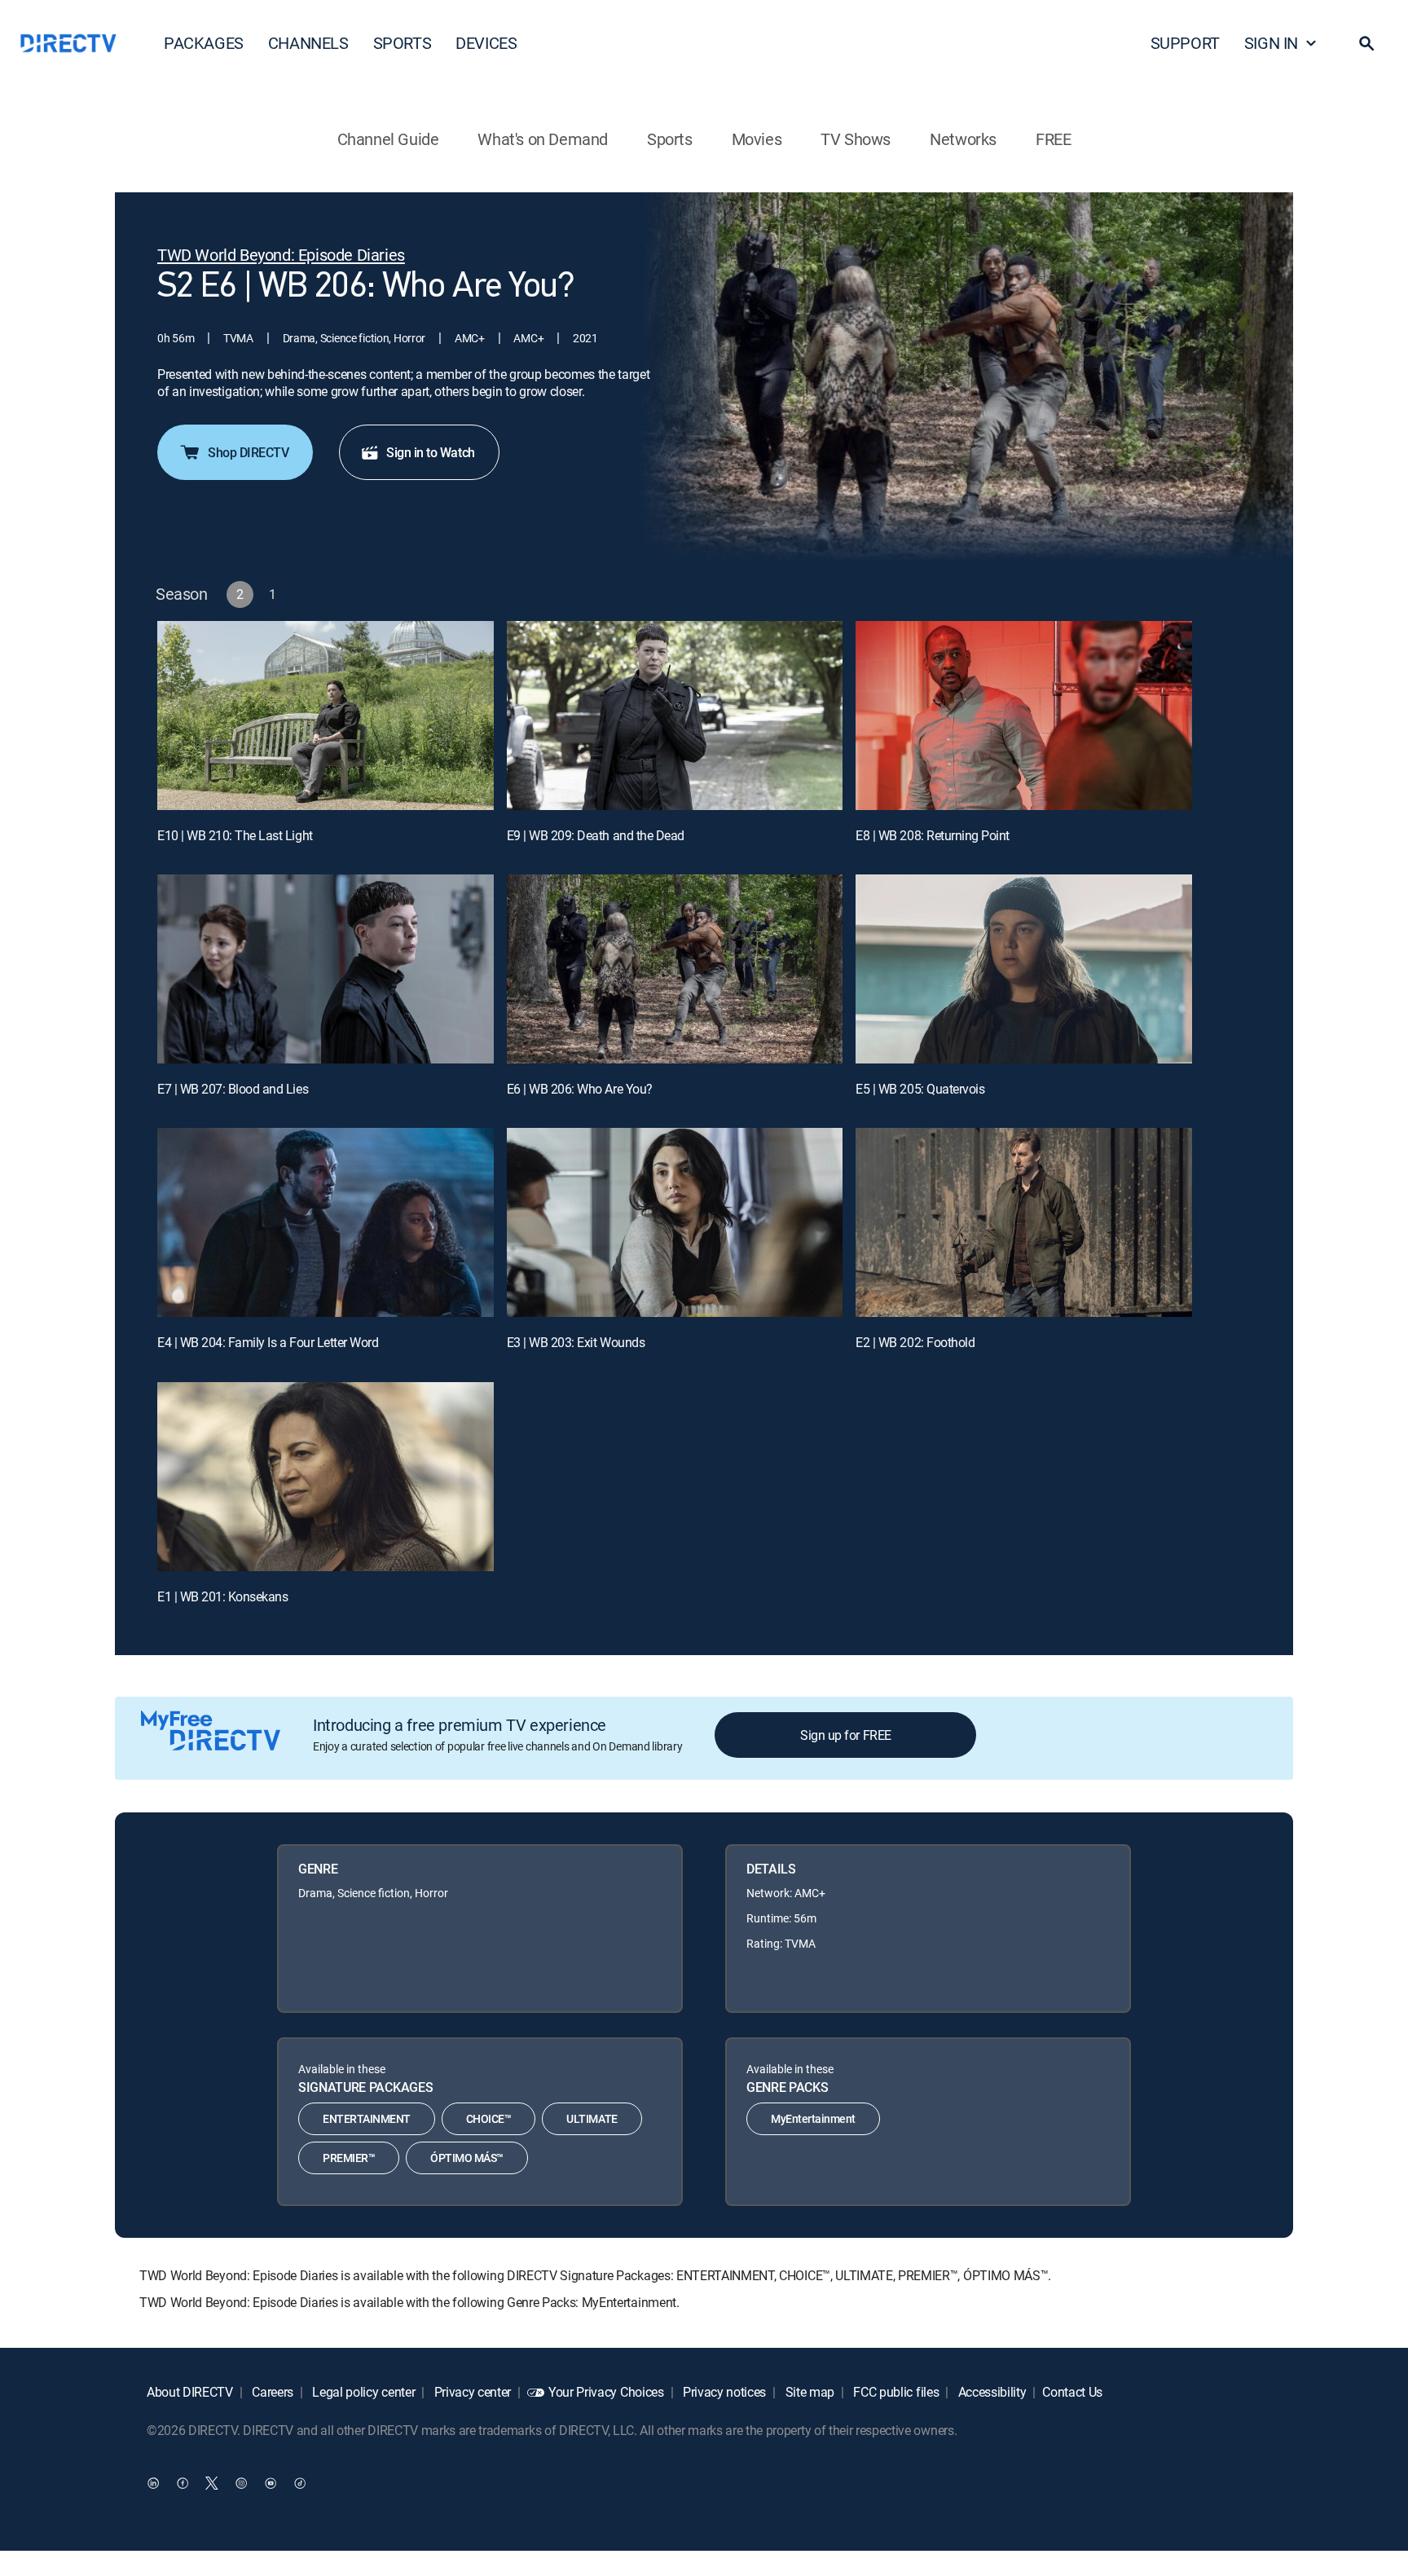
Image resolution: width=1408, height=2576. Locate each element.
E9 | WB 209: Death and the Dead (596, 835)
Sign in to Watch (430, 452)
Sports (670, 139)
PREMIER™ (349, 2158)
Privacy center (471, 2392)
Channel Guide (388, 139)
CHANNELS (308, 43)
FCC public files (895, 2392)
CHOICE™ (489, 2118)
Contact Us (1072, 2392)
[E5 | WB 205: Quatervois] (1024, 969)
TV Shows (856, 139)
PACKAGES (204, 43)
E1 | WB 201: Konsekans (222, 1596)
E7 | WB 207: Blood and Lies (233, 1089)
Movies (757, 139)
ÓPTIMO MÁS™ (467, 2158)
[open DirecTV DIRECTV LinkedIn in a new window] (153, 2482)
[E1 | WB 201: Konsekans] (326, 1477)
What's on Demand (543, 139)
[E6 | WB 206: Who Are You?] (675, 969)
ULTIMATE (592, 2118)
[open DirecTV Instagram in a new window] (241, 2482)
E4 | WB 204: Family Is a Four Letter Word (268, 1342)
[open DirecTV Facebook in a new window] (183, 2482)
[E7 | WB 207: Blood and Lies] (326, 969)
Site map (808, 2392)
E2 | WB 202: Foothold (915, 1342)
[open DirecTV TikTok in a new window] (300, 2482)
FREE (1053, 139)
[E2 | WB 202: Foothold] (1024, 1222)
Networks (963, 139)
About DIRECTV (190, 2392)
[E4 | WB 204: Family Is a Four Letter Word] (326, 1222)
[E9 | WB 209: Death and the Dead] (675, 716)
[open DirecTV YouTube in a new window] (271, 2482)
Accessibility (991, 2392)
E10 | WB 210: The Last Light (235, 835)
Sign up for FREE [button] (845, 1735)
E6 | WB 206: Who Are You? (580, 1089)
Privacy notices (723, 2392)
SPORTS (403, 43)
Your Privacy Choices (606, 2392)
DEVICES (486, 43)
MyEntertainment (813, 2118)
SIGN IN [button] (1271, 43)
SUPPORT (1185, 43)
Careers (271, 2392)
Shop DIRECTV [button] (248, 452)
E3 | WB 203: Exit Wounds (576, 1342)
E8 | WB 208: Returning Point (933, 835)
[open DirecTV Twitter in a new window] (212, 2482)
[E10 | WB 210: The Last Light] (326, 716)
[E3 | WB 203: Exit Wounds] (675, 1222)
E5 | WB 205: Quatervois (920, 1089)
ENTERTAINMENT (367, 2118)
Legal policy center (363, 2392)
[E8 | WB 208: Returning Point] (1024, 716)
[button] (1366, 43)
